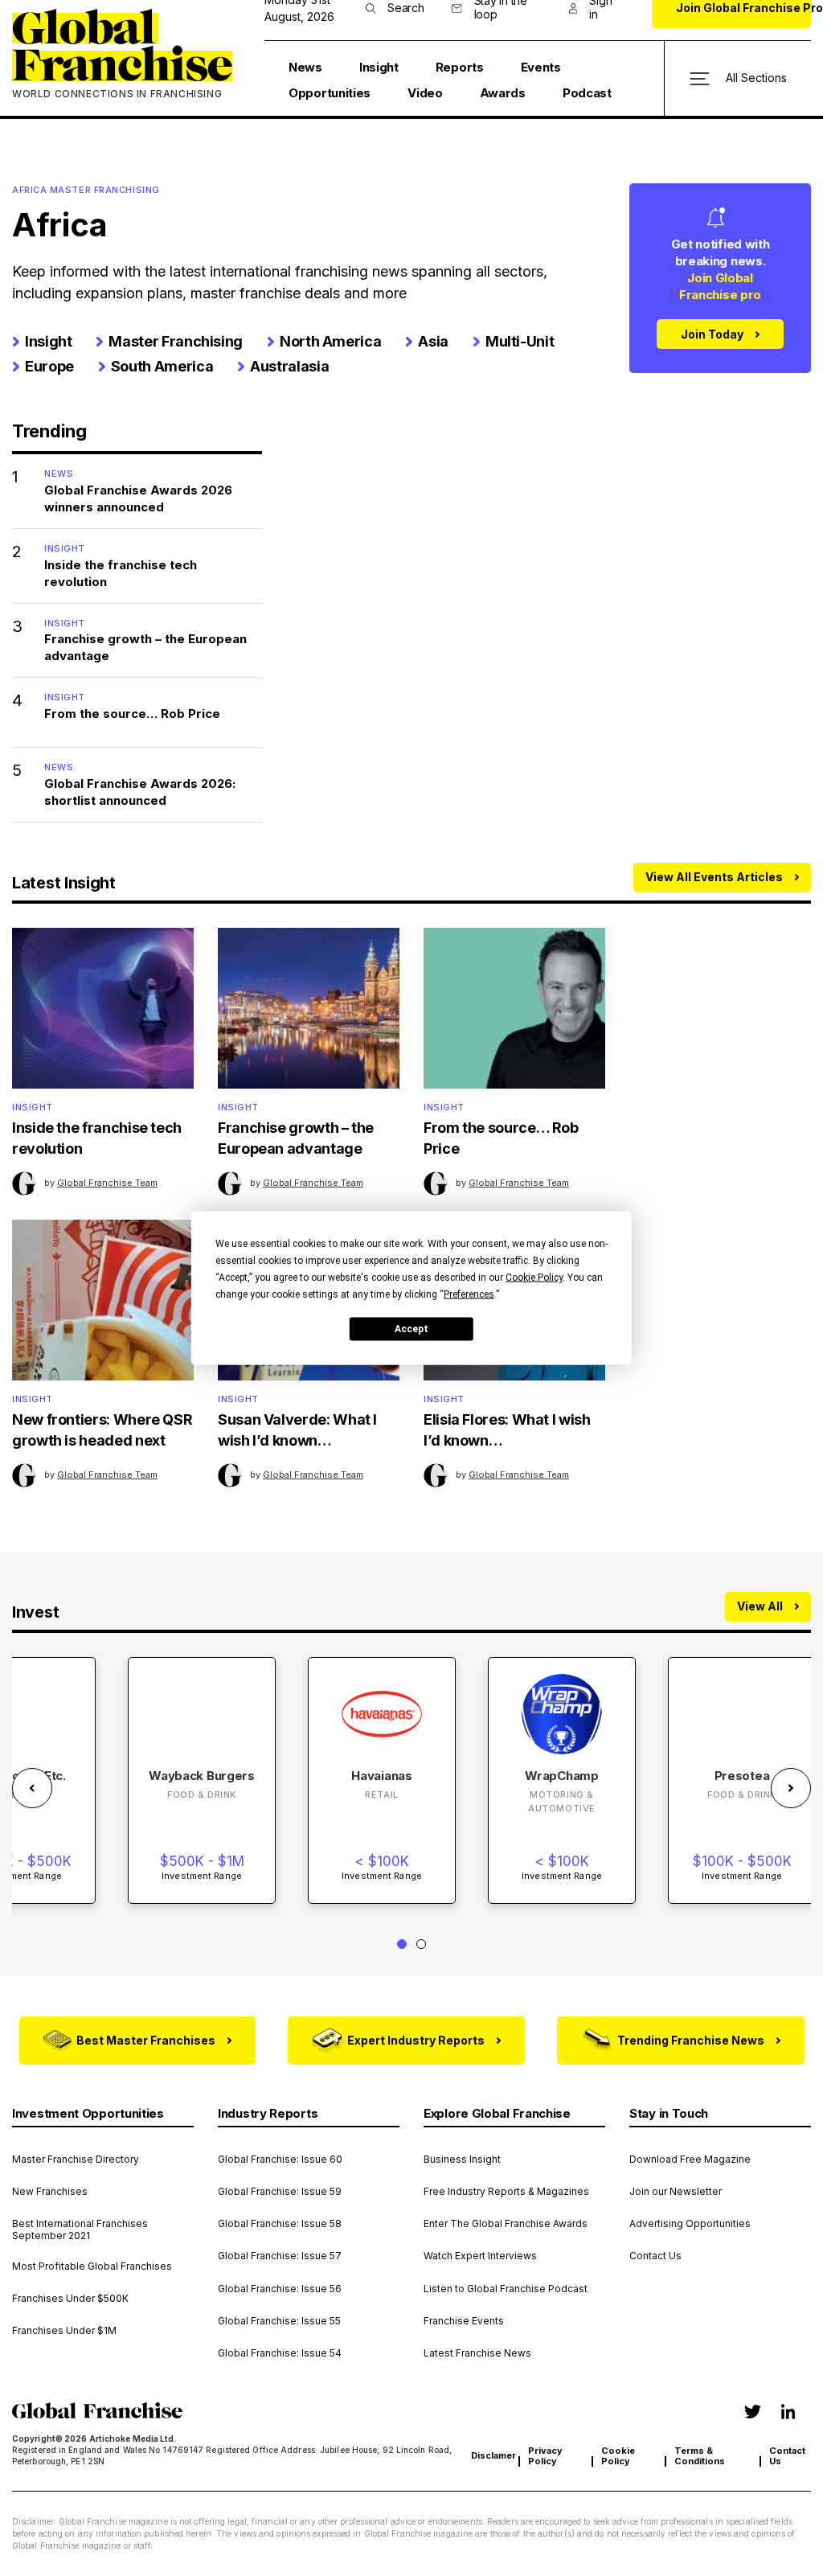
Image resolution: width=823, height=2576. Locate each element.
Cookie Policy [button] (534, 1278)
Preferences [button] (469, 1294)
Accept (411, 1328)
